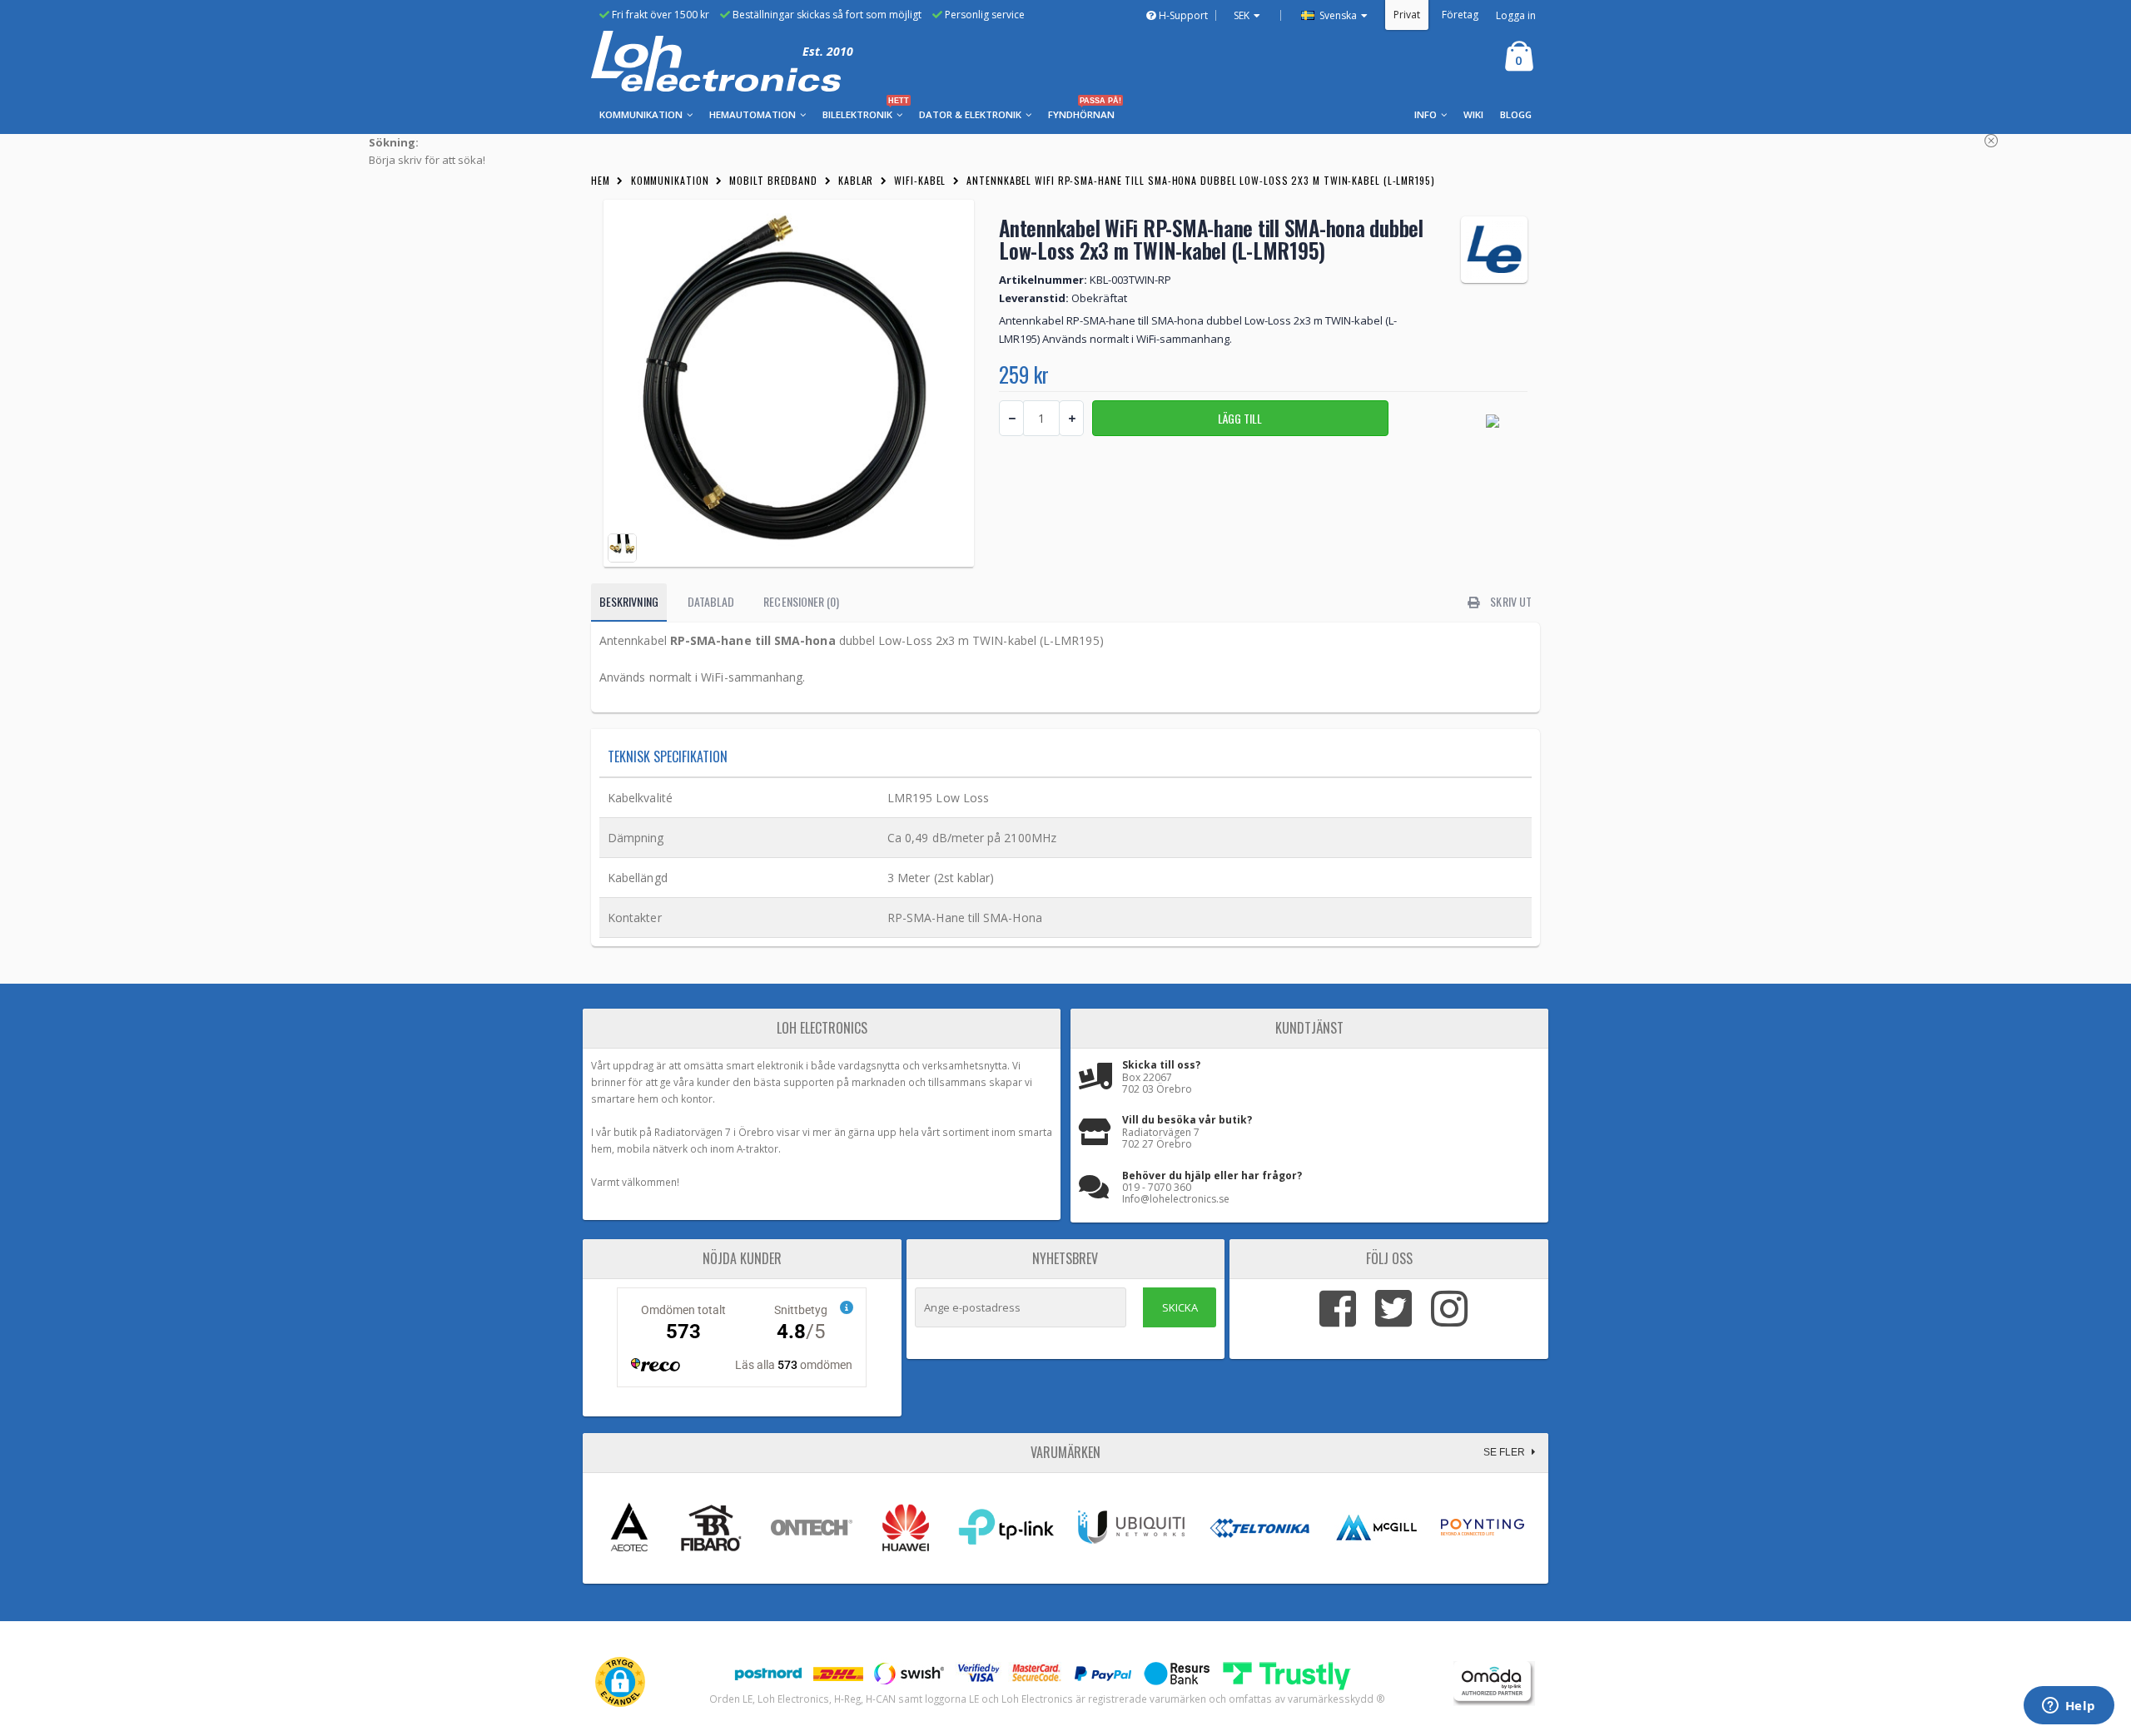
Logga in (1516, 15)
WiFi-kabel (920, 180)
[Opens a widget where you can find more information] (2069, 1707)
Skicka (1180, 1307)
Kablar (856, 180)
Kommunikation (670, 180)
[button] (620, 1682)
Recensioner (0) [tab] (801, 601)
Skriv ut (1510, 601)
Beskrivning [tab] (629, 601)
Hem (601, 180)
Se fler (1505, 1452)
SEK (1242, 15)
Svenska (1337, 15)
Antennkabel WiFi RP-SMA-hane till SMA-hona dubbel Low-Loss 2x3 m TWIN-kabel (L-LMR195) (1200, 180)
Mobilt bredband (773, 180)
